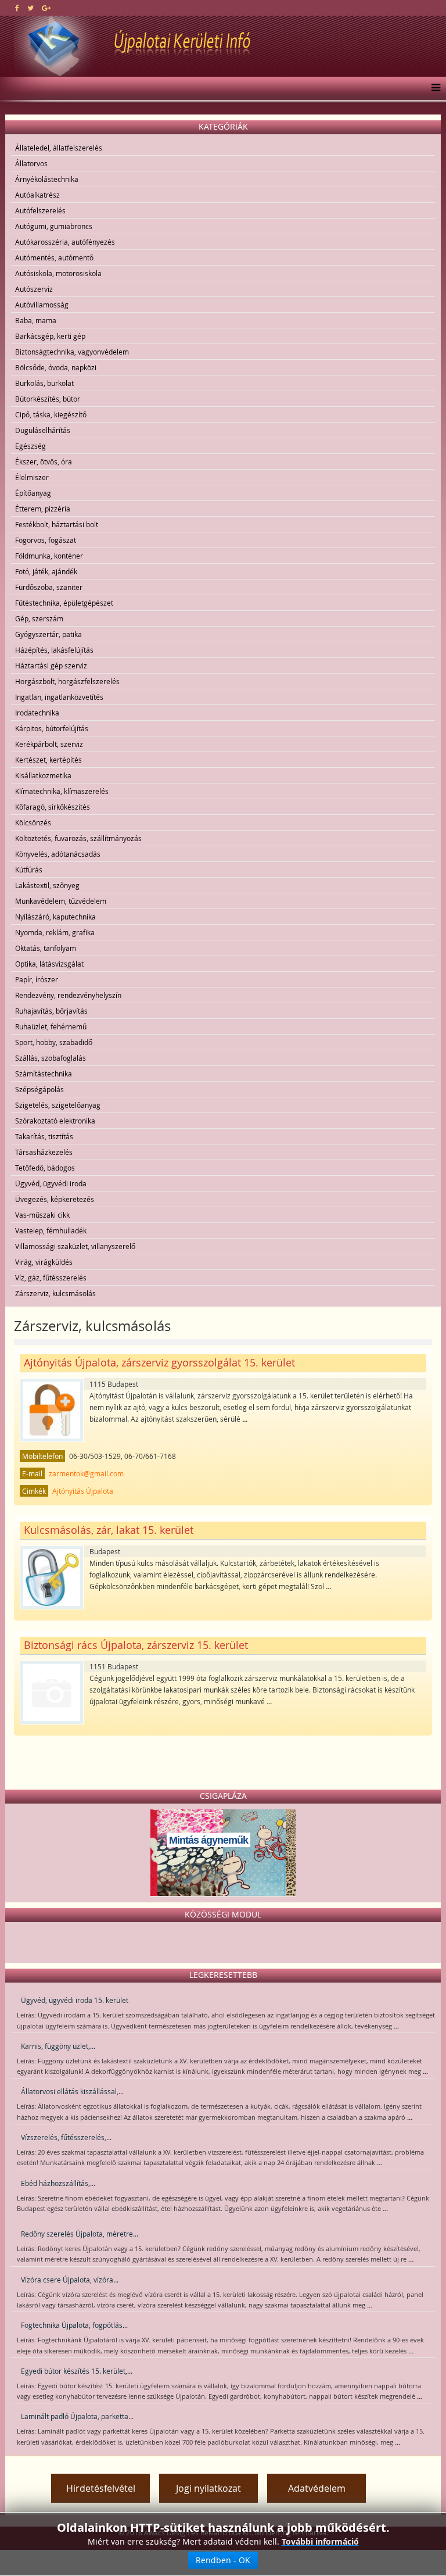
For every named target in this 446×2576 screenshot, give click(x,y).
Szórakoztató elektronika (55, 1121)
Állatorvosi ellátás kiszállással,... (72, 2091)
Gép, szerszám (39, 618)
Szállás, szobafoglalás (51, 1058)
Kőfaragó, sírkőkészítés (53, 807)
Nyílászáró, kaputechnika (55, 917)
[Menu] (433, 88)
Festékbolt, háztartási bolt (57, 524)
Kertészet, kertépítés (48, 760)
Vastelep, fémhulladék (51, 1230)
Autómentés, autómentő (54, 257)
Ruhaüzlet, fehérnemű (51, 1026)
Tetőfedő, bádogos (45, 1168)
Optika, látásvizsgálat (49, 964)
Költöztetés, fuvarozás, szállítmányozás (78, 838)
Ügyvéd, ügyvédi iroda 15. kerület (75, 2000)
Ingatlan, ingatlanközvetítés (59, 697)
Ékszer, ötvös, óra (44, 461)
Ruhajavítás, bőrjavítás (51, 1011)
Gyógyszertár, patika (48, 634)
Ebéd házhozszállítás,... (58, 2183)
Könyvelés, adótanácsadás (58, 854)
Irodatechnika (37, 713)
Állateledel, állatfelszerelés (59, 148)
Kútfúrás (29, 870)
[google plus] (46, 8)
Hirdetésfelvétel (101, 2488)
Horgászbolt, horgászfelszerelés (67, 681)
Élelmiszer (32, 477)
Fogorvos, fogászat (46, 540)
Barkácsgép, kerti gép (50, 336)
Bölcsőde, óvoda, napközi (56, 367)
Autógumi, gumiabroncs (54, 226)
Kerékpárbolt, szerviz (49, 744)
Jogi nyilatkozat (208, 2488)
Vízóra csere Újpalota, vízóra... (70, 2280)
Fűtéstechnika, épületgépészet (64, 603)
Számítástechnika (44, 1074)
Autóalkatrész (37, 195)
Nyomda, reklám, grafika (55, 932)
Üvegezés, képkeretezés (55, 1199)
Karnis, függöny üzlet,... (58, 2046)
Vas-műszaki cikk (42, 1215)
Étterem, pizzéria (43, 509)
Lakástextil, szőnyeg (47, 885)
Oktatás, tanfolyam (46, 948)
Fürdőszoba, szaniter (49, 587)
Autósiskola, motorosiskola (58, 273)
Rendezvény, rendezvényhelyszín (68, 995)
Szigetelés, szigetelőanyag (58, 1105)
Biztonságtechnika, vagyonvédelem (72, 352)
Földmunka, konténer (49, 556)
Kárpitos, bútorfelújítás (52, 728)
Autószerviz (34, 289)
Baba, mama (36, 320)
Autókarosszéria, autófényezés (65, 242)
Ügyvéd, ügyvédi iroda (51, 1183)
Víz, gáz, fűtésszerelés (51, 1278)
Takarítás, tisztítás (44, 1136)
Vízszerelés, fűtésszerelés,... (66, 2137)
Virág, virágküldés (44, 1262)
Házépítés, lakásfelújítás (54, 650)
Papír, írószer (37, 979)
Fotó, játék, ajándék (46, 571)
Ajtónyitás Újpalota (83, 1491)
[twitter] (30, 8)
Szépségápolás (39, 1089)
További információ (320, 2541)
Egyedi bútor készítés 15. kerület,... (77, 2371)
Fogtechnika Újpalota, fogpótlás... (74, 2325)
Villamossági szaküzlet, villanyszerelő (75, 1246)
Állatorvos (31, 163)
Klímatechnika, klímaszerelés (62, 791)
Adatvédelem (317, 2488)
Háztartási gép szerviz (51, 666)
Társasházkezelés (44, 1152)
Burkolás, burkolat (44, 383)
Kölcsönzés (33, 822)
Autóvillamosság (42, 305)
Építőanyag (33, 493)
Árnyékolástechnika (47, 179)
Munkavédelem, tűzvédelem (61, 901)
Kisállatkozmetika (43, 775)
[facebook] (17, 8)
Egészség (30, 446)
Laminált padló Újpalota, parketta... (77, 2416)
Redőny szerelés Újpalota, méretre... (80, 2234)
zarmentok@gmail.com (86, 1473)
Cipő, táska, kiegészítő (51, 414)
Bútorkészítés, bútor (48, 399)
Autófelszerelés (40, 210)
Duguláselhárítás (43, 430)
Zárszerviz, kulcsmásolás (55, 1293)
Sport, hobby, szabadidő (54, 1042)
